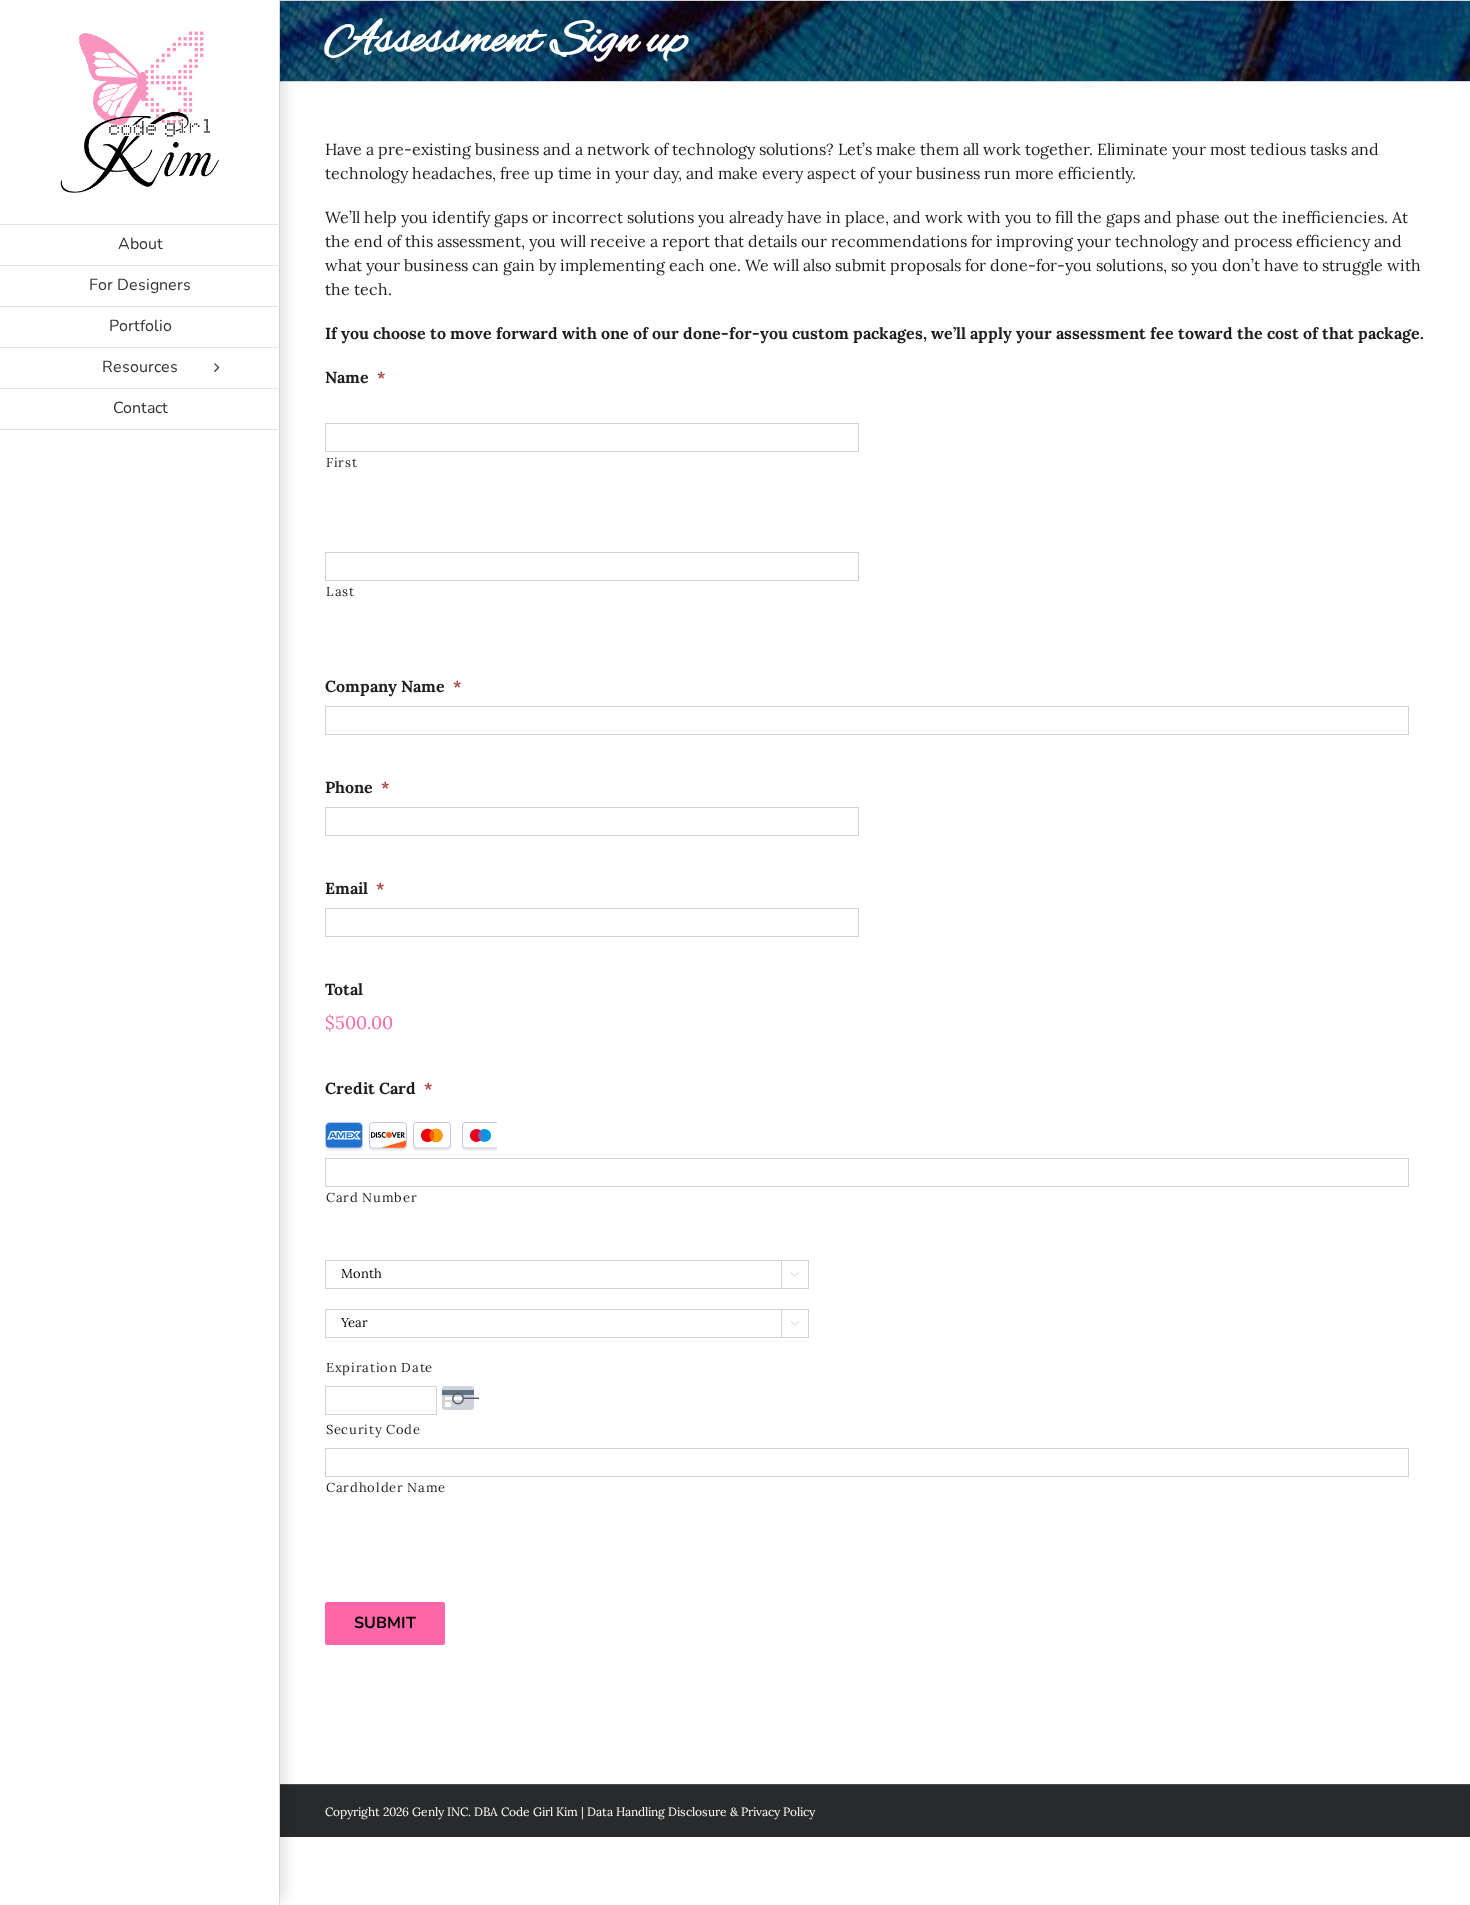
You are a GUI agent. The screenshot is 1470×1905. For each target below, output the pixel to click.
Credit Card (379, 1088)
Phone (357, 787)
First (341, 462)
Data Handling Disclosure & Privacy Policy (701, 1811)
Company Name (393, 686)
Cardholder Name (386, 1487)
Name (355, 377)
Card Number (371, 1197)
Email (355, 888)
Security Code (373, 1429)
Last (340, 591)
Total (344, 989)
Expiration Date (379, 1367)
